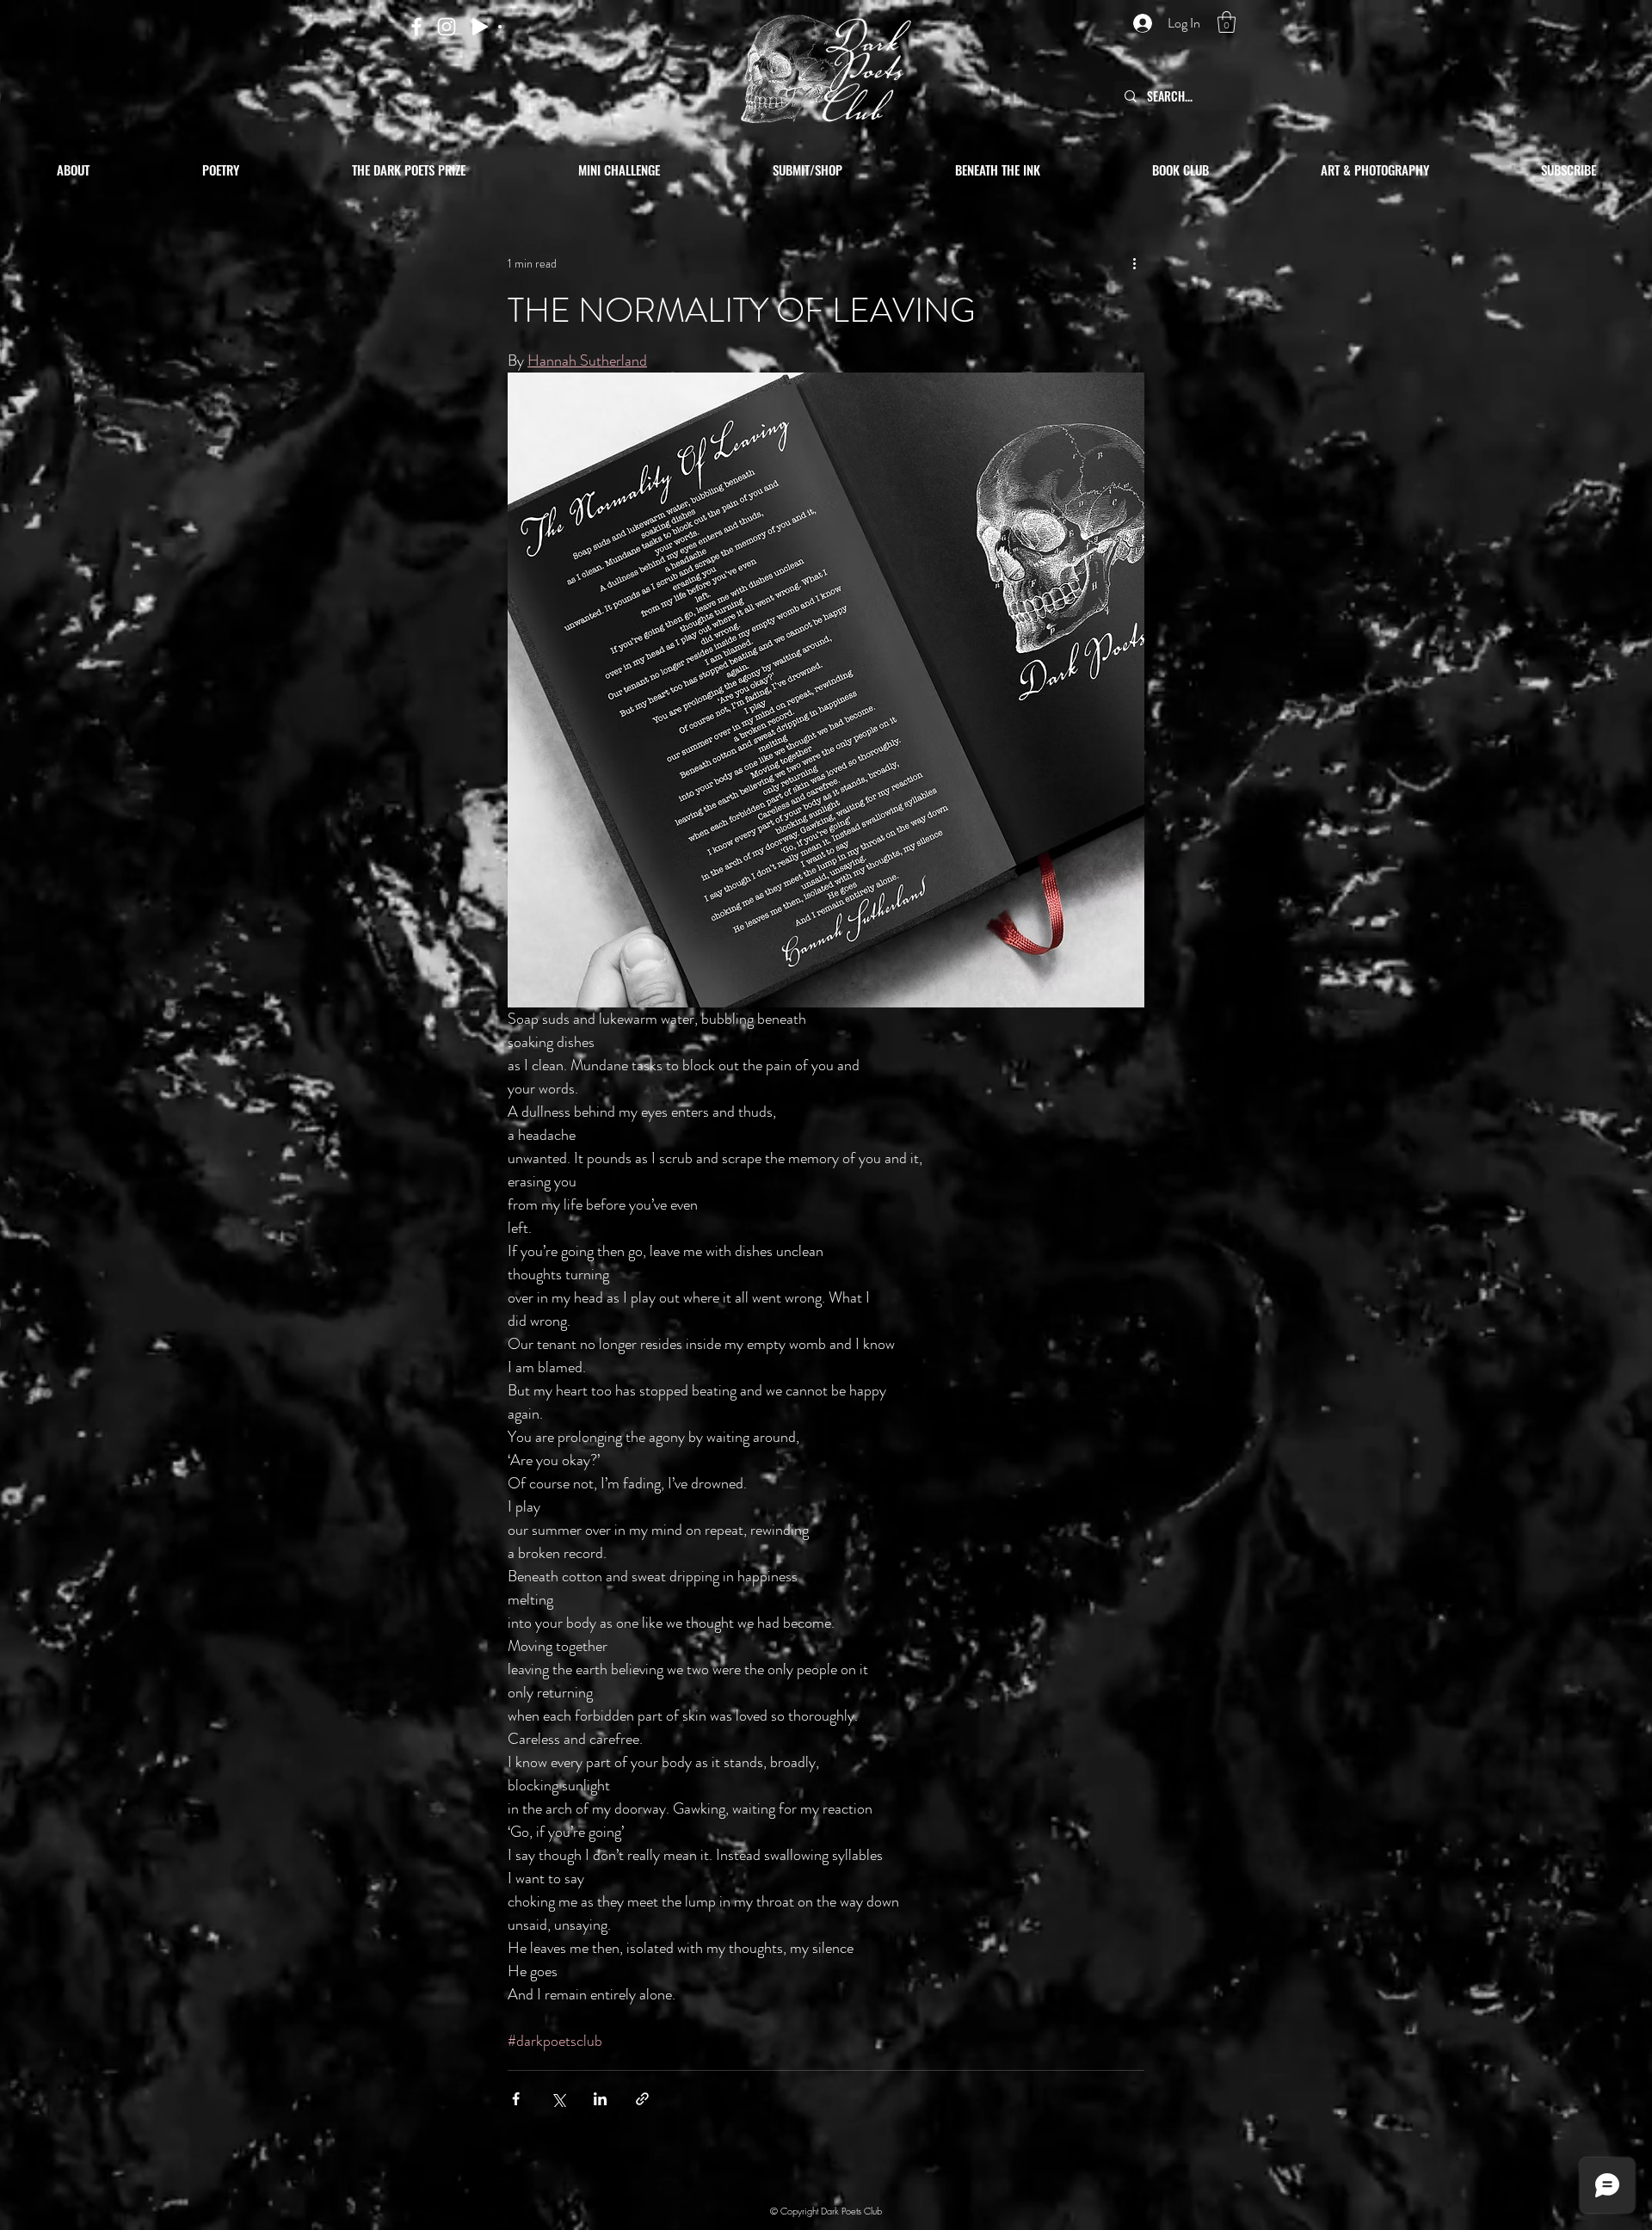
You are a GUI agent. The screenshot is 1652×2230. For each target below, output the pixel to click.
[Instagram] (447, 27)
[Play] (480, 27)
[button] (1227, 22)
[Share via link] (642, 2099)
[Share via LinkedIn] (600, 2099)
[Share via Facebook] (516, 2099)
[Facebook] (416, 27)
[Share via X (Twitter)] (558, 2099)
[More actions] (1134, 263)
